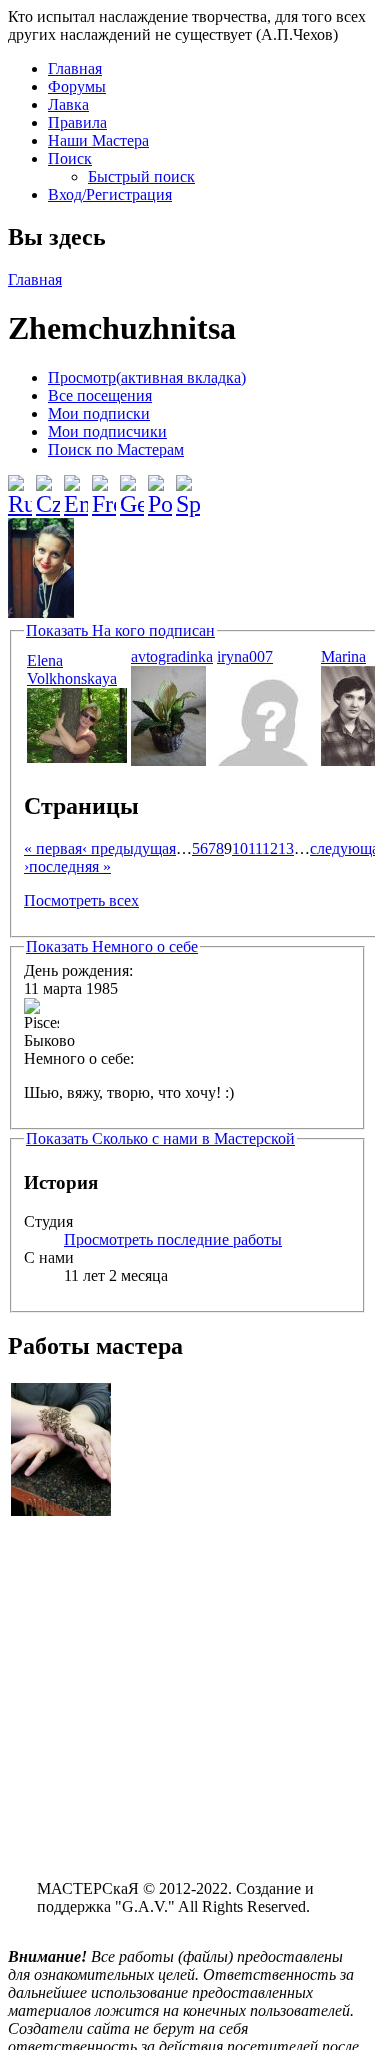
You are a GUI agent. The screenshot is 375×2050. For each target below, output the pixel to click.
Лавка (68, 104)
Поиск (70, 158)
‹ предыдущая (129, 848)
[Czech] (48, 488)
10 (240, 848)
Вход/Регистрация (110, 194)
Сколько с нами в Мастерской (160, 1138)
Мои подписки (99, 413)
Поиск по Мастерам (116, 449)
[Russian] (20, 488)
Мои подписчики (107, 431)
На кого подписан (120, 630)
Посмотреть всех (81, 900)
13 (286, 848)
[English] (76, 488)
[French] (104, 488)
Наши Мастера (98, 140)
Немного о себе (112, 946)
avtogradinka (172, 656)
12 (270, 848)
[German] (132, 488)
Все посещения (100, 395)
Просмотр (147, 377)
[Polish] (160, 488)
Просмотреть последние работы (173, 1239)
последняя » (70, 866)
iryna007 (245, 656)
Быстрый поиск (141, 176)
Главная (75, 68)
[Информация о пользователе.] (77, 757)
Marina (343, 656)
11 (255, 848)
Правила (77, 122)
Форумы (77, 86)
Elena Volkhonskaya (72, 669)
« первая (53, 848)
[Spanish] (188, 488)
